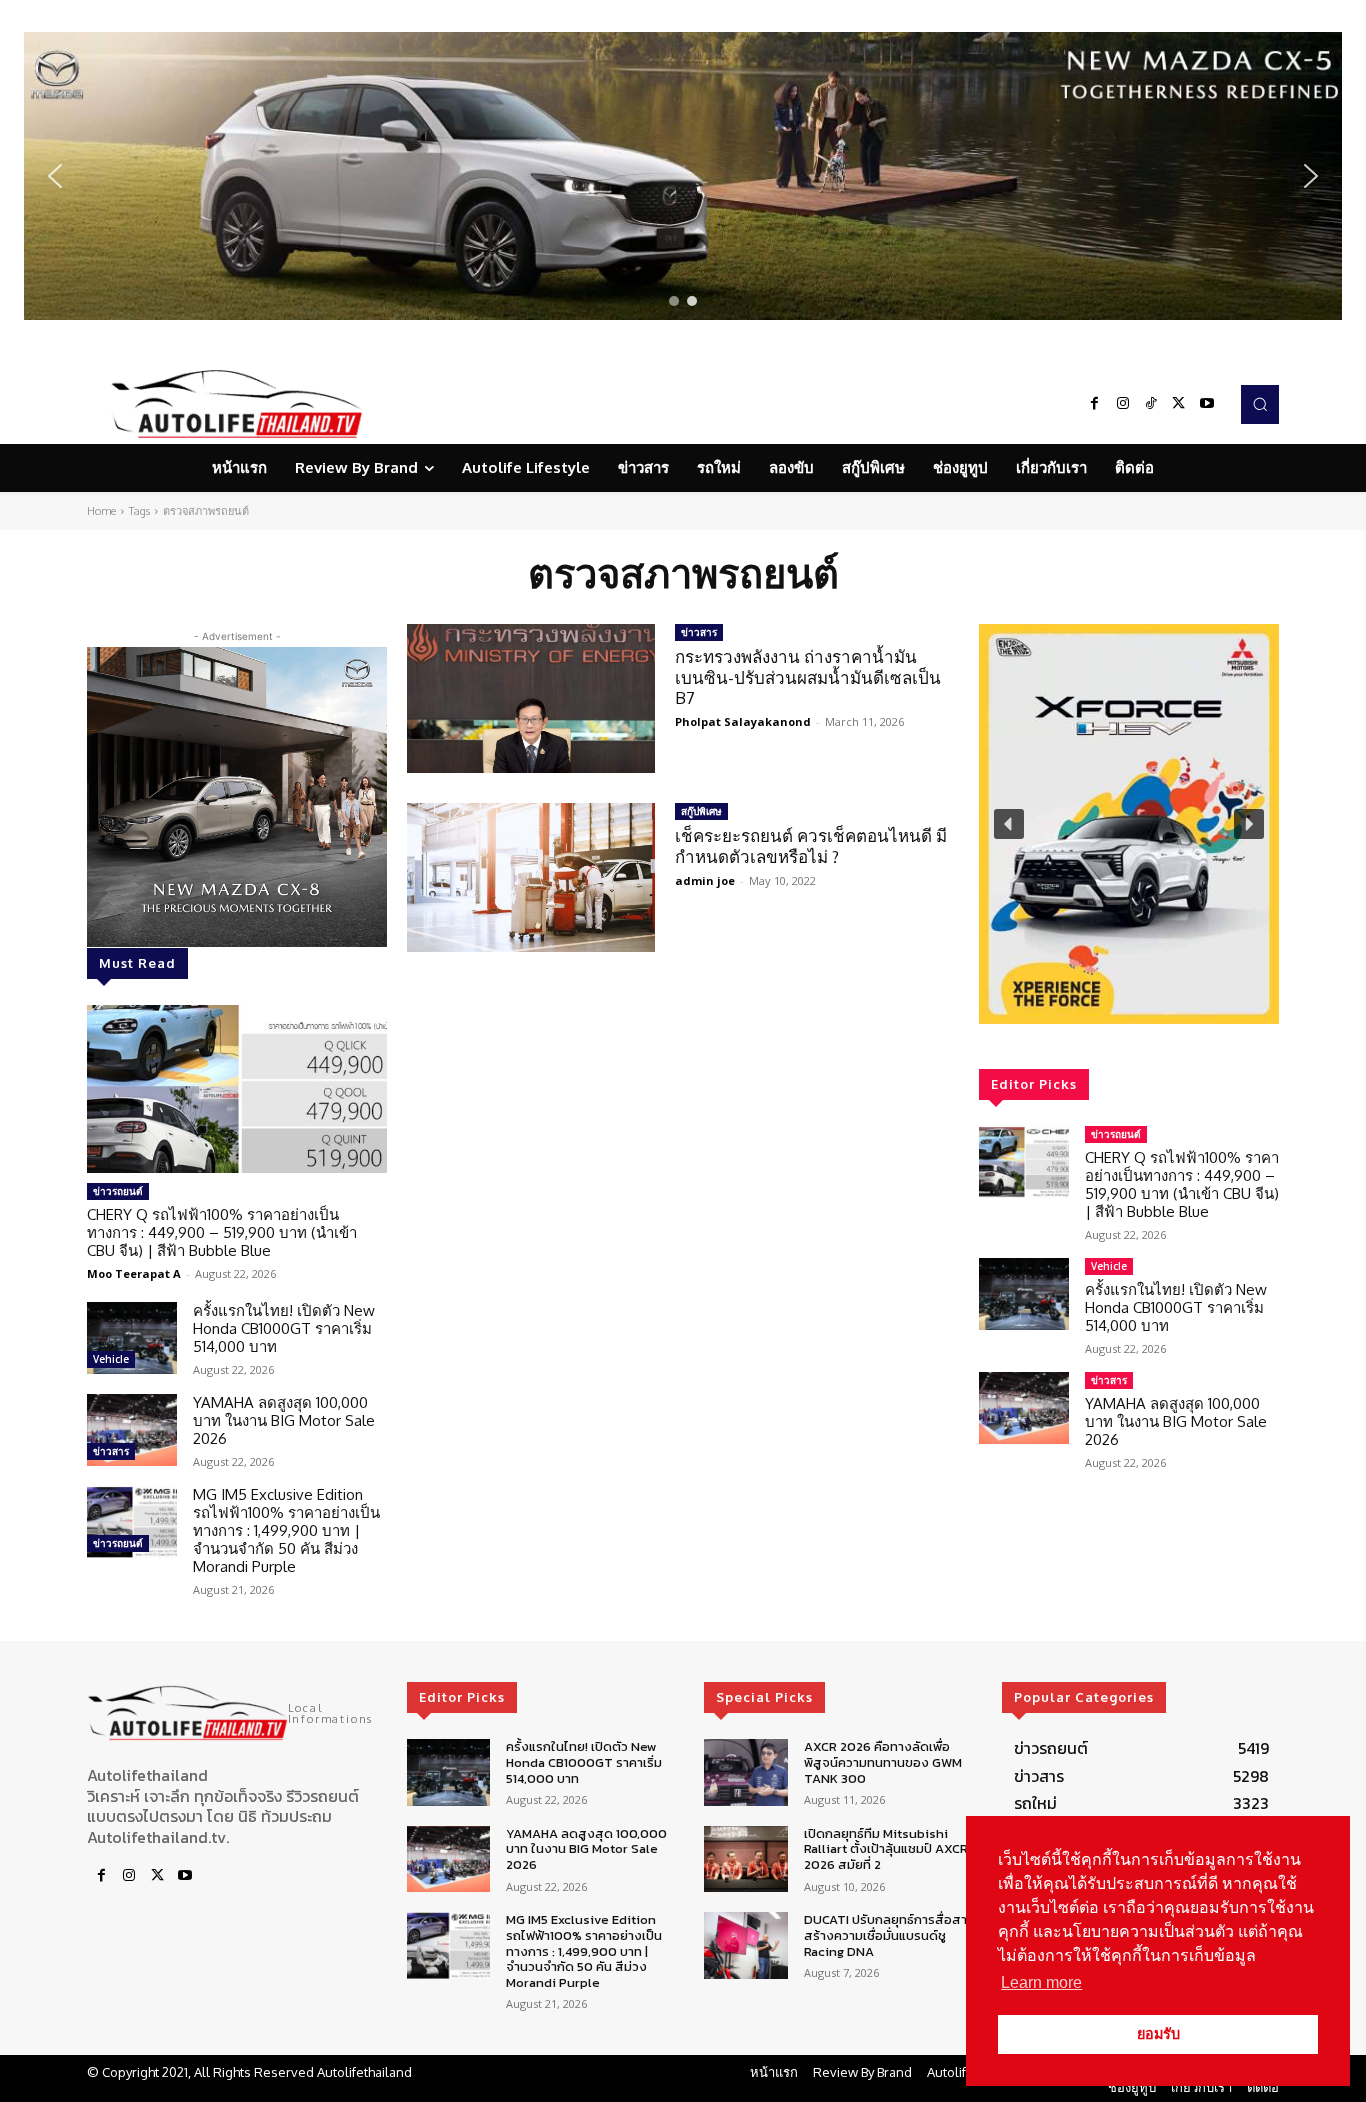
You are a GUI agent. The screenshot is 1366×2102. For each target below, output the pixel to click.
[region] (683, 176)
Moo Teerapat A (134, 1273)
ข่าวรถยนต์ (118, 1191)
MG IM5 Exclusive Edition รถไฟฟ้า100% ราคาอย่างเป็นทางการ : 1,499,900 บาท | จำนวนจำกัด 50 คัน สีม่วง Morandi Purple (286, 1530)
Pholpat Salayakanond (743, 721)
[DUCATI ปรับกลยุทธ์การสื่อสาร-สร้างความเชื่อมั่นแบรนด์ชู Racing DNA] (745, 1945)
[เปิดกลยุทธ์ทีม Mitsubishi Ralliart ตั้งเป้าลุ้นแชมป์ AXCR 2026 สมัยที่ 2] (745, 1859)
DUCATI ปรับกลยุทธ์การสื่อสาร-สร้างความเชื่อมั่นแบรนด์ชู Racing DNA (892, 1935)
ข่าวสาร (111, 1451)
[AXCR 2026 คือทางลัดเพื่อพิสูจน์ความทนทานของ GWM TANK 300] (745, 1772)
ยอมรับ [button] (1158, 2034)
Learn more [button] (1041, 1982)
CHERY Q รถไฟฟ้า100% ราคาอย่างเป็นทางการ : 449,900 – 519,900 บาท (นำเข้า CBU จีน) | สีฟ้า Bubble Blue (222, 1232)
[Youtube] (1207, 404)
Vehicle (111, 1359)
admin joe (705, 880)
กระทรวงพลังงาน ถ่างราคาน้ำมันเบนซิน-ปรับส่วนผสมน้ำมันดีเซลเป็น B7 (808, 677)
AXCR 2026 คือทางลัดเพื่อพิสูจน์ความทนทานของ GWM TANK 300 (883, 1762)
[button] (683, 176)
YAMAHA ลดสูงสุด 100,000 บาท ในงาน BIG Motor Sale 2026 (284, 1420)
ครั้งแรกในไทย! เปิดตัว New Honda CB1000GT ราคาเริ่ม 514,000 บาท (284, 1328)
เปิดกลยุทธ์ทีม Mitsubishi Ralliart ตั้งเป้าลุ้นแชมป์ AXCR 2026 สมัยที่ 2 (886, 1849)
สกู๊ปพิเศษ (701, 811)
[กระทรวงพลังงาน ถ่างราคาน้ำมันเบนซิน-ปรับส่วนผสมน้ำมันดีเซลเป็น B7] (531, 698)
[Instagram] (1123, 404)
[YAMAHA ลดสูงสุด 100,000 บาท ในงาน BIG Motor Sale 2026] (132, 1430)
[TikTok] (1151, 404)
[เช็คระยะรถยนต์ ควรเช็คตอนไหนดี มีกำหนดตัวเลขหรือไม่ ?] (531, 877)
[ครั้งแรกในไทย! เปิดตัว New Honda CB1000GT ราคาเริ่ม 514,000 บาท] (132, 1338)
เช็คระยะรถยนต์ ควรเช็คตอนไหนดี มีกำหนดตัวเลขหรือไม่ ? (811, 845)
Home (101, 511)
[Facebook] (1095, 404)
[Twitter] (1179, 404)
